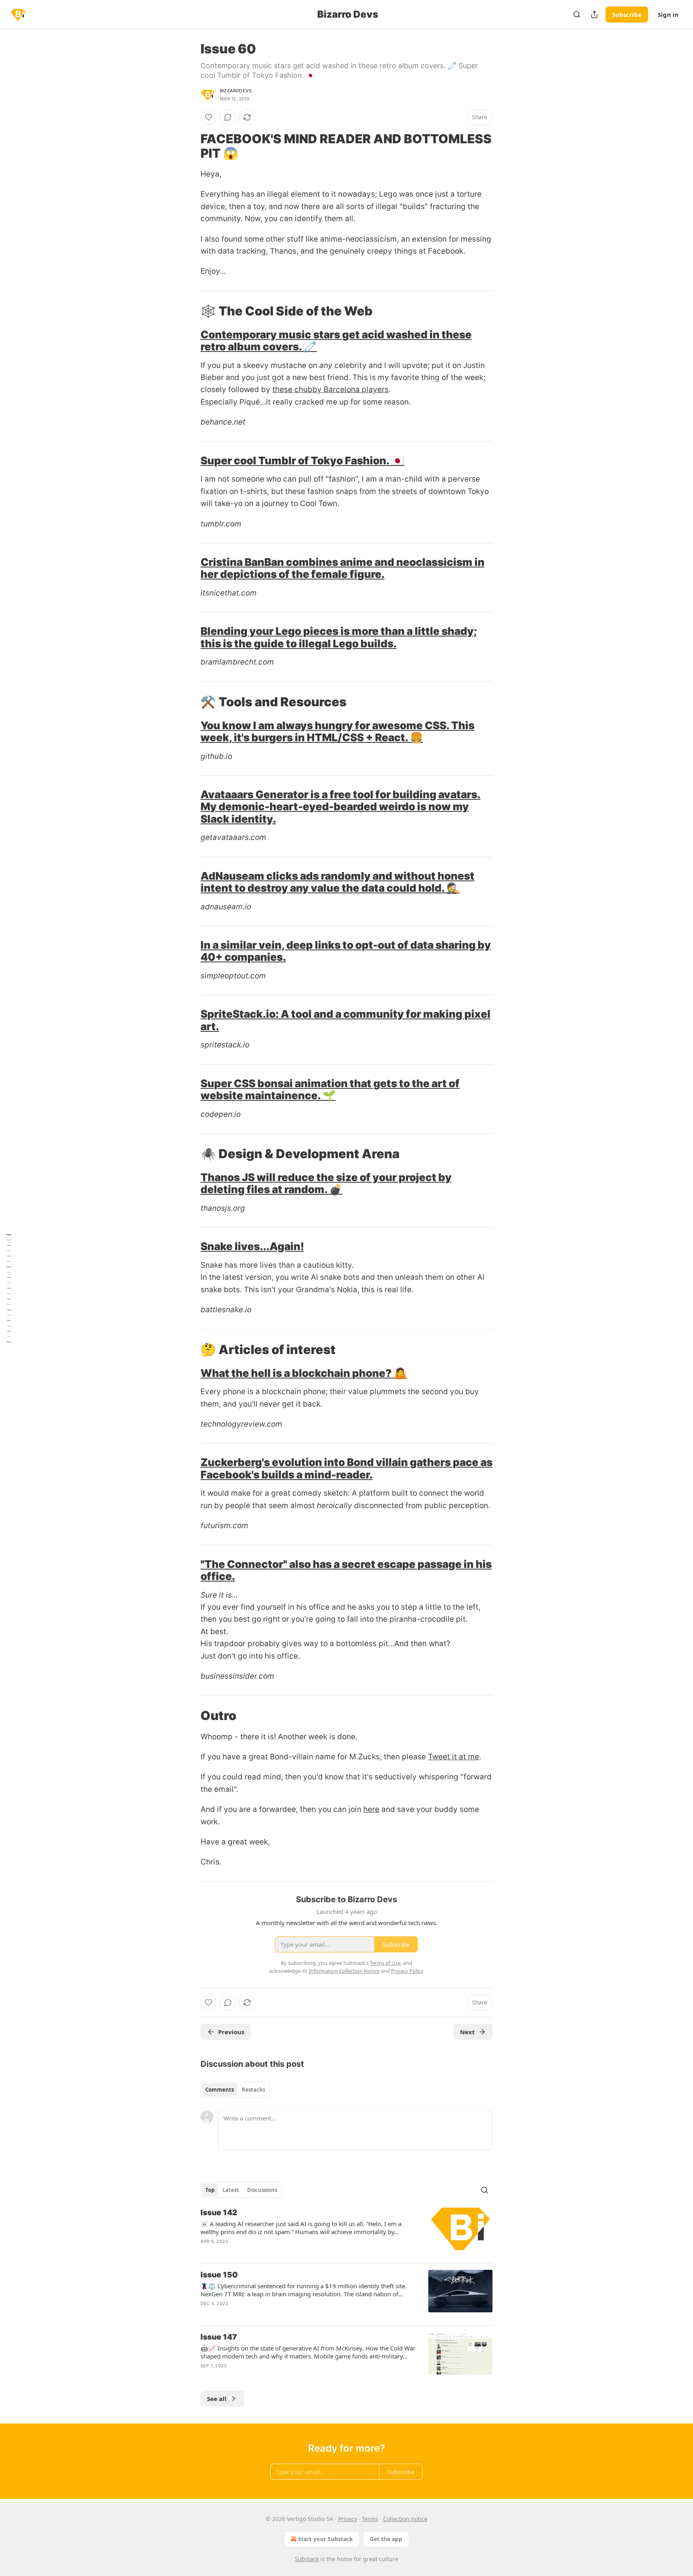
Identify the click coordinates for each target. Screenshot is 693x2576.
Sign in (668, 14)
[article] (346, 2232)
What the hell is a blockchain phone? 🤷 (304, 1373)
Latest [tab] (231, 2190)
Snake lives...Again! (252, 1246)
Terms (370, 2519)
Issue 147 (219, 2337)
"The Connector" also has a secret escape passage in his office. (346, 1570)
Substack (307, 2559)
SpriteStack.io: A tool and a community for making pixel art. (345, 1020)
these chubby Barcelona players (330, 389)
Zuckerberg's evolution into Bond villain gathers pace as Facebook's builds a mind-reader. (346, 1468)
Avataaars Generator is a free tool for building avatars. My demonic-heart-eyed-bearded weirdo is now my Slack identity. (340, 807)
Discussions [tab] (262, 2190)
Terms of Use (385, 1963)
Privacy (348, 2519)
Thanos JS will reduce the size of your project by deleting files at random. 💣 (326, 1183)
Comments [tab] (220, 2090)
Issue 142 (219, 2213)
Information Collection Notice (344, 1971)
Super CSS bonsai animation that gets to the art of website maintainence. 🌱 (330, 1089)
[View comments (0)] (228, 117)
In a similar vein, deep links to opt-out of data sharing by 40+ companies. (346, 951)
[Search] (577, 14)
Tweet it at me (454, 1757)
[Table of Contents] (9, 1288)
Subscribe (627, 14)
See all (217, 2399)
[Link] (189, 146)
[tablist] (235, 2090)
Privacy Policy (407, 1971)
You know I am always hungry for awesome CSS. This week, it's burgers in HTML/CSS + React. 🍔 (337, 731)
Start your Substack (325, 2539)
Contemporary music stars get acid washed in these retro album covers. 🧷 (336, 341)
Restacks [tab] (253, 2090)
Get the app (386, 2539)
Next (467, 2032)
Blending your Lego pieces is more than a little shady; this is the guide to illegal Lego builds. (339, 637)
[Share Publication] (594, 14)
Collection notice (405, 2519)
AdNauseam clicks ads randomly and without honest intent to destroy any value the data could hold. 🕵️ (337, 882)
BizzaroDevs (236, 91)
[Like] (209, 117)
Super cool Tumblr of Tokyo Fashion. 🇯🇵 (302, 461)
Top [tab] (210, 2190)
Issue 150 (219, 2275)
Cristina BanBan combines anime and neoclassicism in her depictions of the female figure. (342, 568)
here (371, 1809)
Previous (231, 2032)
